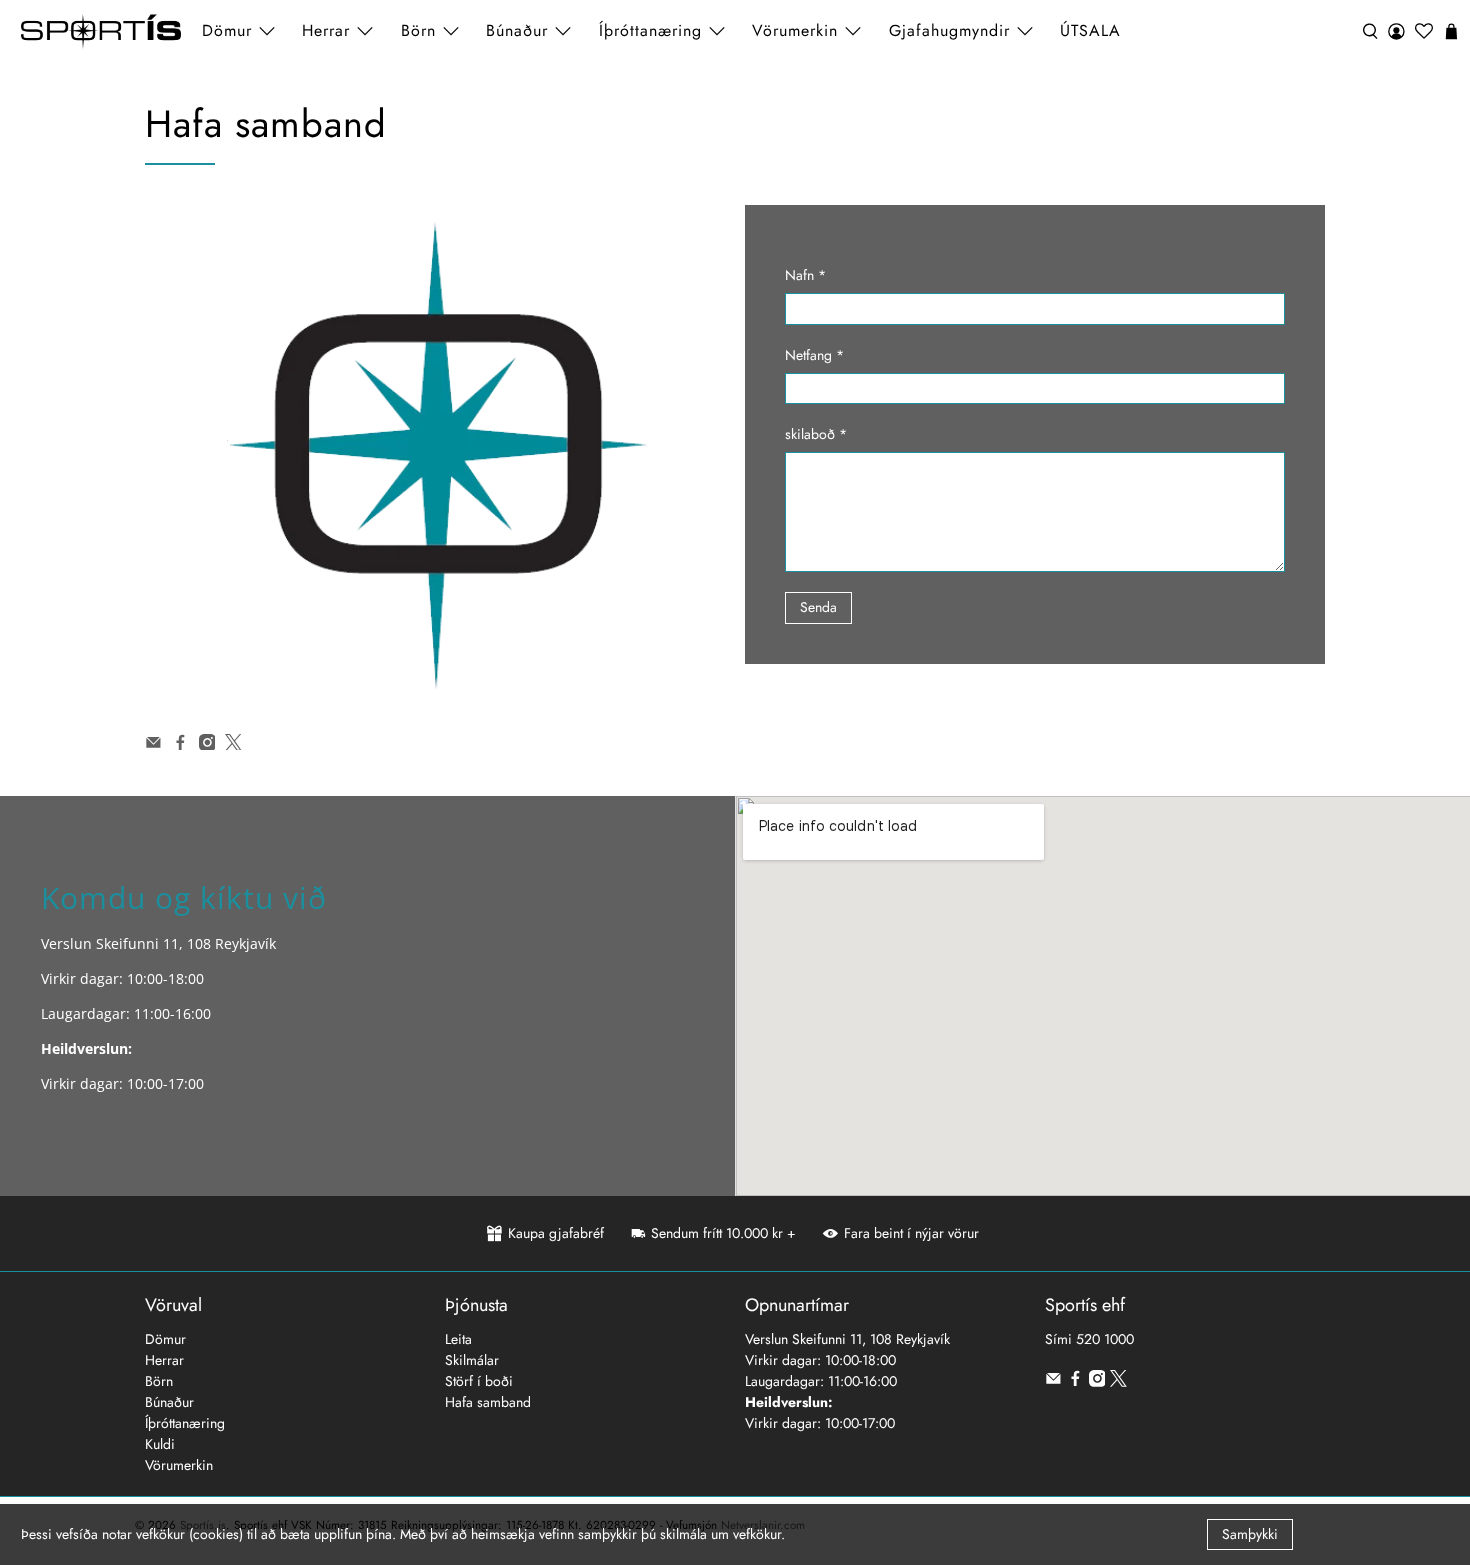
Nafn (805, 275)
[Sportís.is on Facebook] (180, 745)
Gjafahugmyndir (949, 30)
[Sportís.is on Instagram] (207, 745)
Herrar (164, 1360)
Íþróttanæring (650, 30)
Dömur (165, 1339)
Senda (818, 607)
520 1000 (1105, 1339)
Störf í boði (479, 1381)
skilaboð (816, 434)
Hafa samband (488, 1402)
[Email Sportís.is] (153, 745)
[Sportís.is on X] (233, 745)
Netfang (814, 355)
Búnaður (169, 1402)
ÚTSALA (1090, 30)
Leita (458, 1339)
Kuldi (160, 1444)
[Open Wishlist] (1424, 31)
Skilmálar (472, 1360)
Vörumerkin (795, 30)
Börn (159, 1381)
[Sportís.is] (101, 31)
